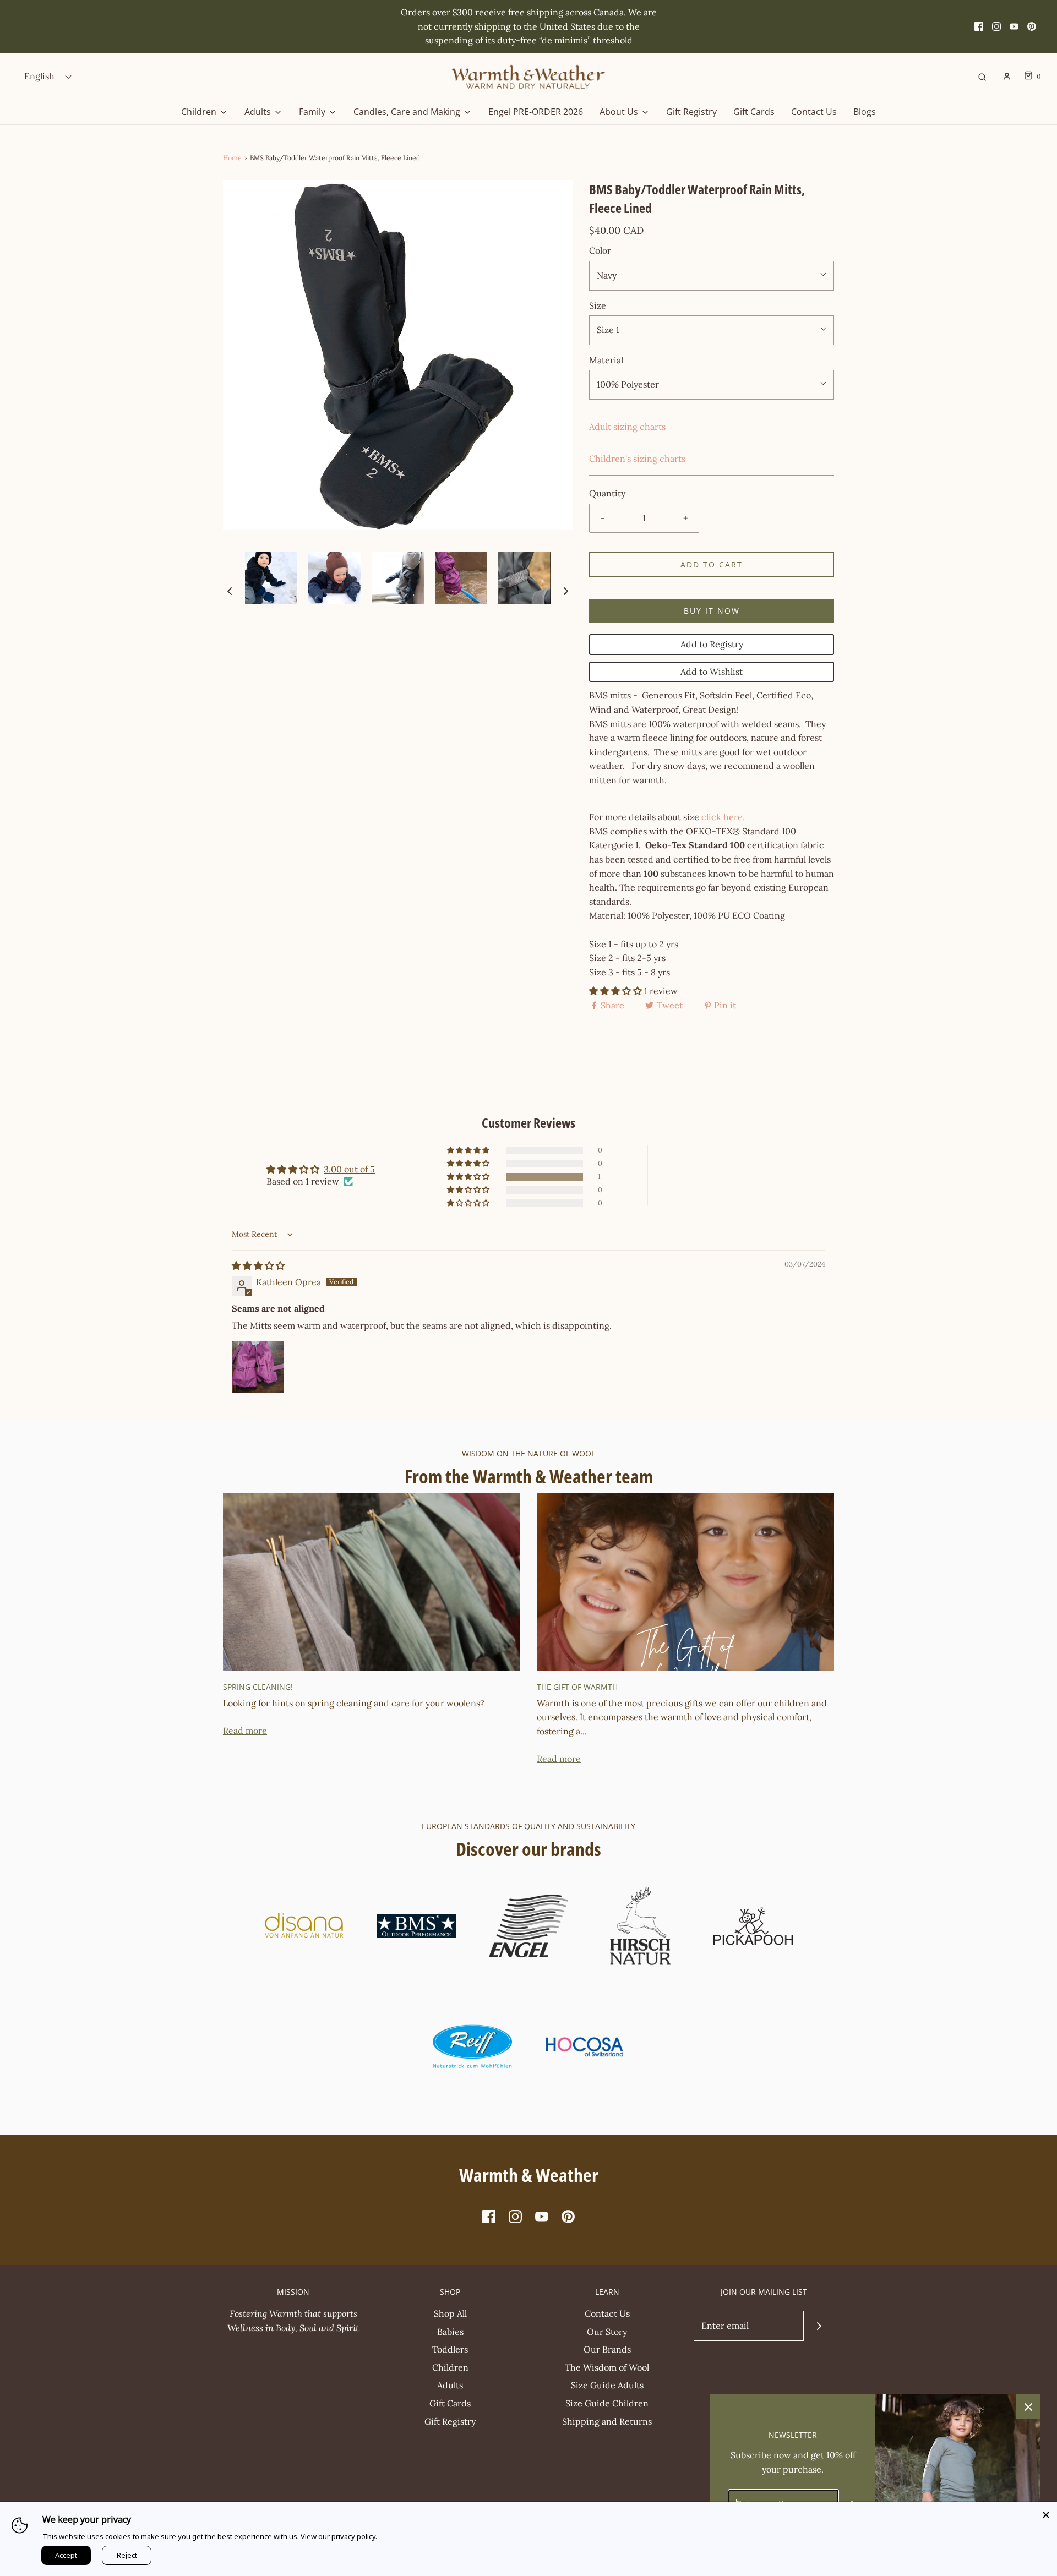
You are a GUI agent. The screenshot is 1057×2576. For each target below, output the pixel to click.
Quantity (607, 493)
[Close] (1046, 2513)
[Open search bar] (982, 76)
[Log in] (1007, 77)
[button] (230, 591)
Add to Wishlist (712, 672)
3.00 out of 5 (349, 1169)
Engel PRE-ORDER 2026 (536, 112)
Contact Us (814, 112)
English (40, 76)
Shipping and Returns (607, 2421)
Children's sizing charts (637, 459)
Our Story (607, 2332)
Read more (245, 1731)
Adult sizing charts (627, 427)
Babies (450, 2332)
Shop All (450, 2313)
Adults (450, 2385)
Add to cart (712, 564)
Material (606, 360)
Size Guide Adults (607, 2385)
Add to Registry (712, 644)
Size (598, 305)
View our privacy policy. (339, 2536)
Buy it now (712, 611)
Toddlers (450, 2349)
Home (232, 158)
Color (600, 250)
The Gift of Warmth (577, 1687)
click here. (723, 817)
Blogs (865, 112)
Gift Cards (754, 112)
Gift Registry (691, 112)
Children (450, 2367)
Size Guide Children (607, 2403)
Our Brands (607, 2349)
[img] (258, 1265)
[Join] (819, 2326)
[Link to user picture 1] (258, 1367)
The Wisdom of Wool (607, 2367)
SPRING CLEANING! (258, 1687)
